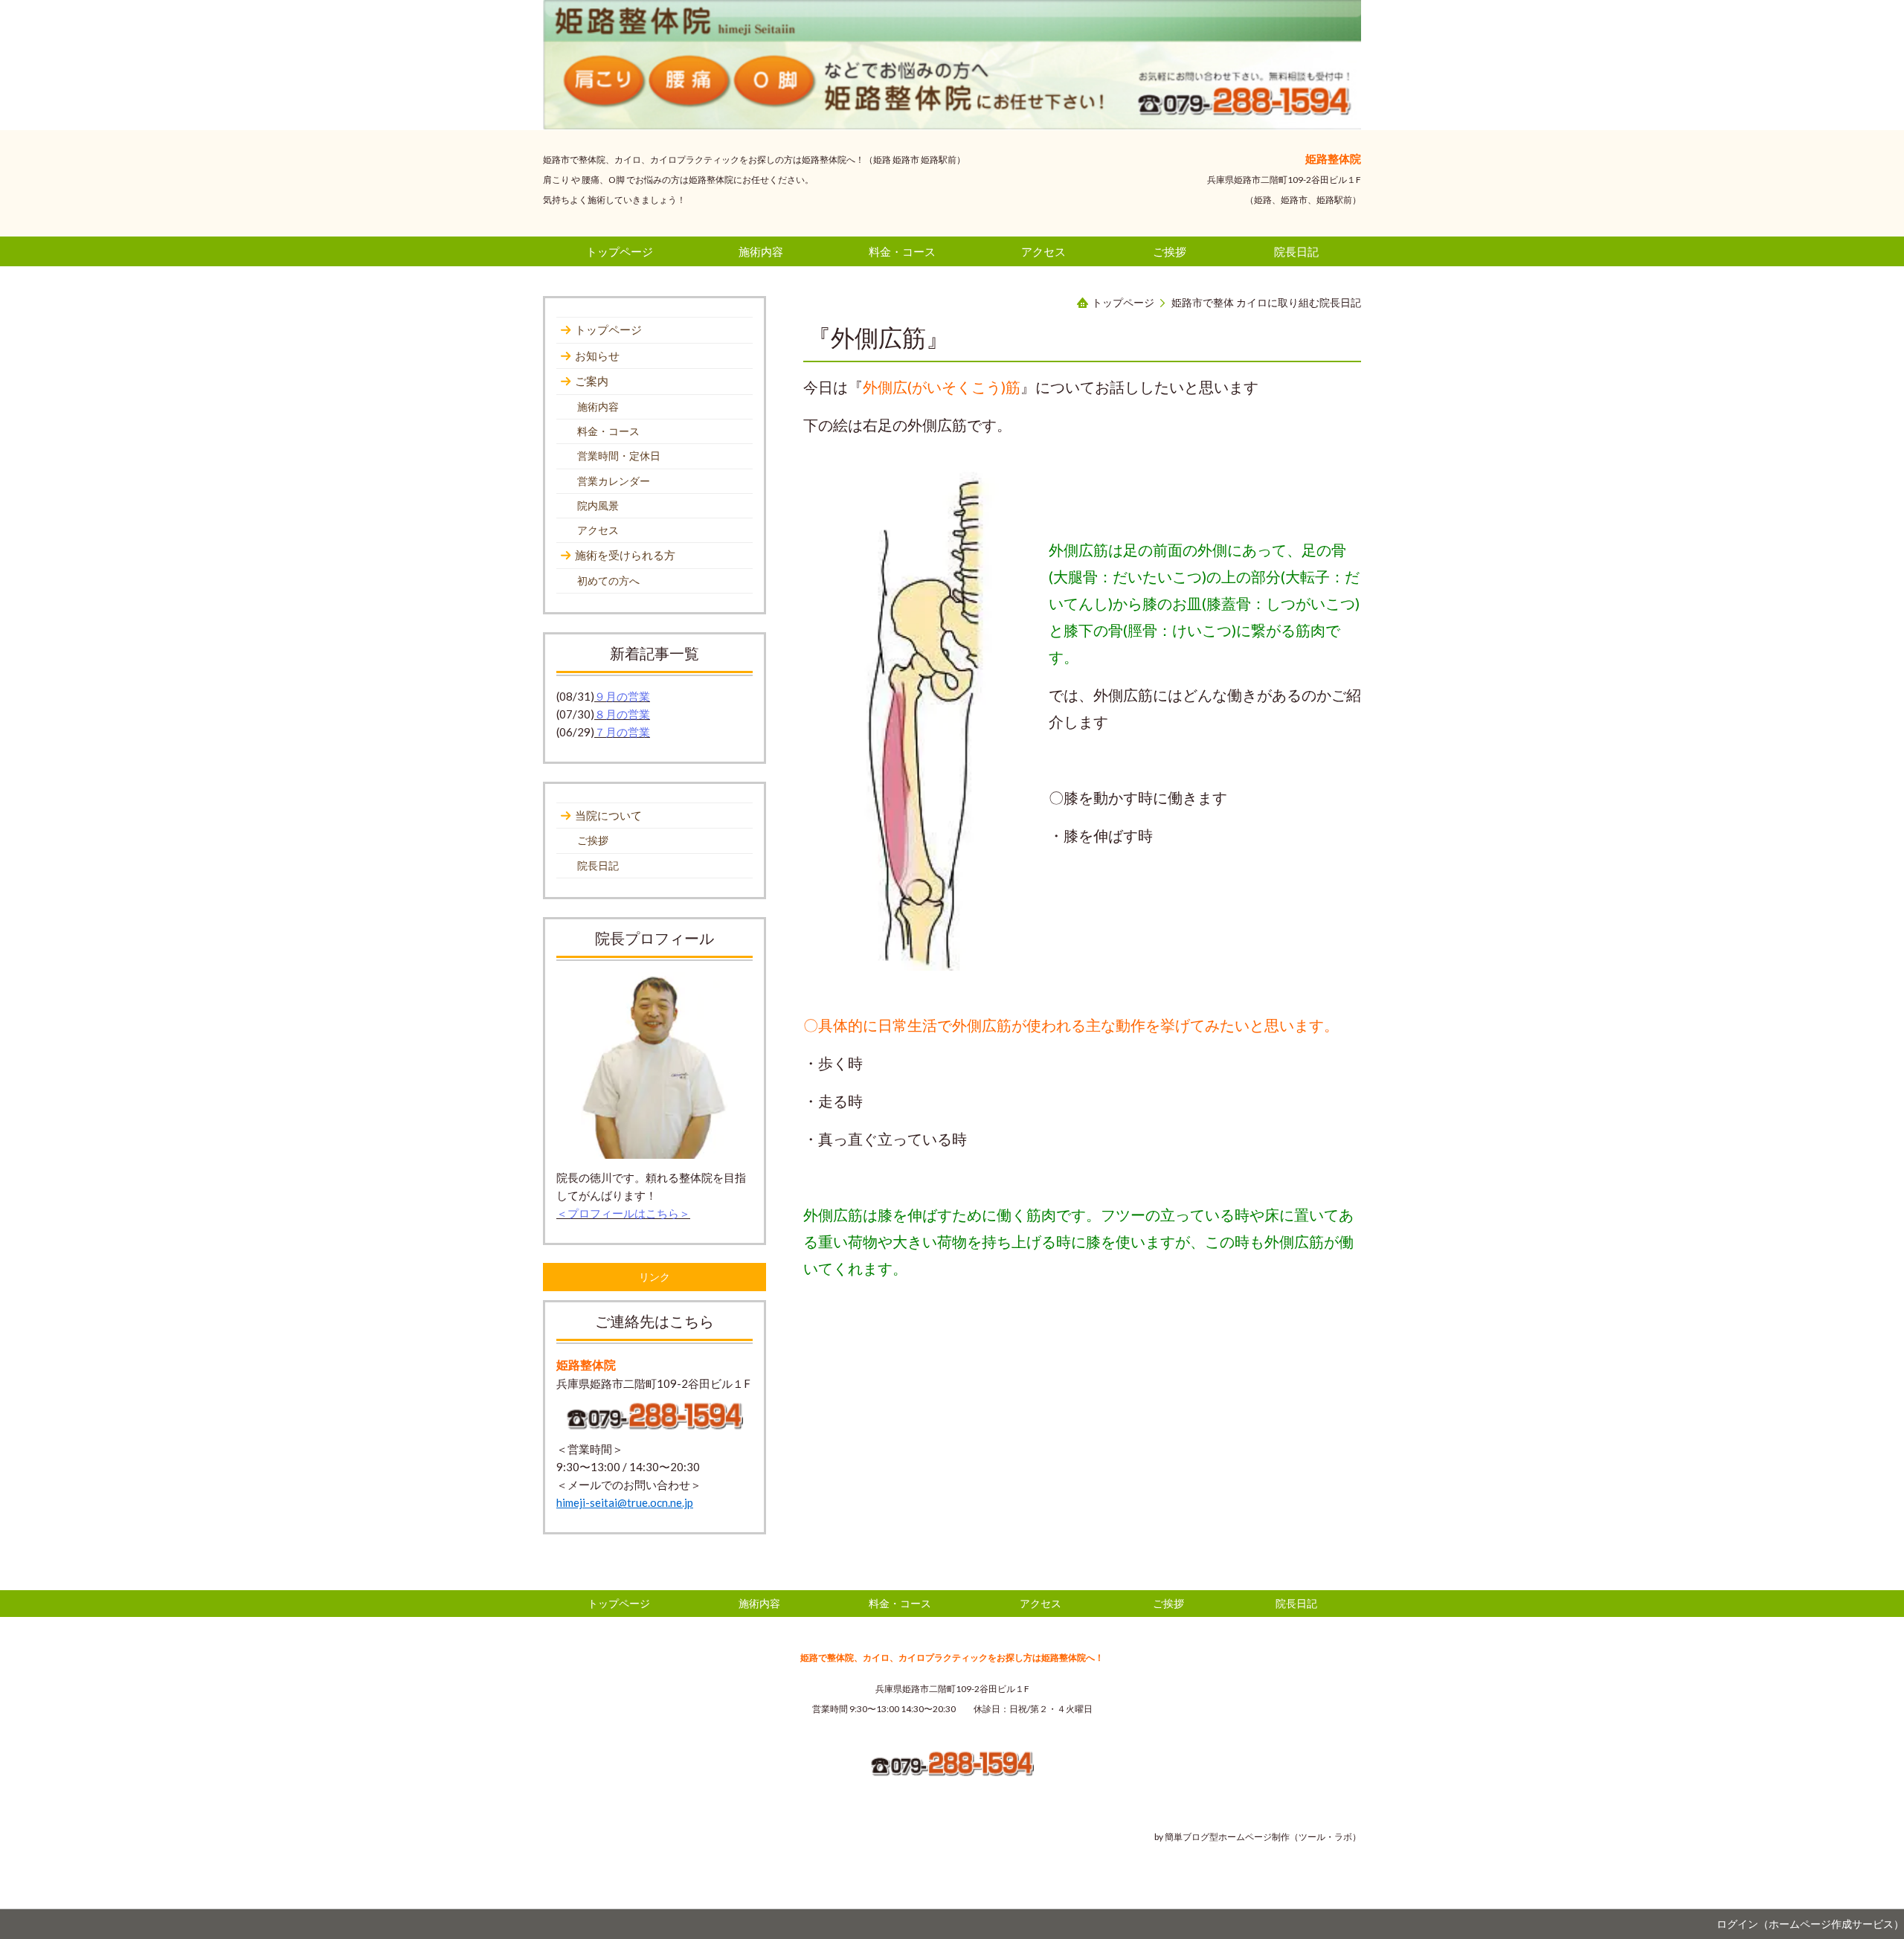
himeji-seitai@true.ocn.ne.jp (625, 1502)
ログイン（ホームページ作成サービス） (1810, 1924)
